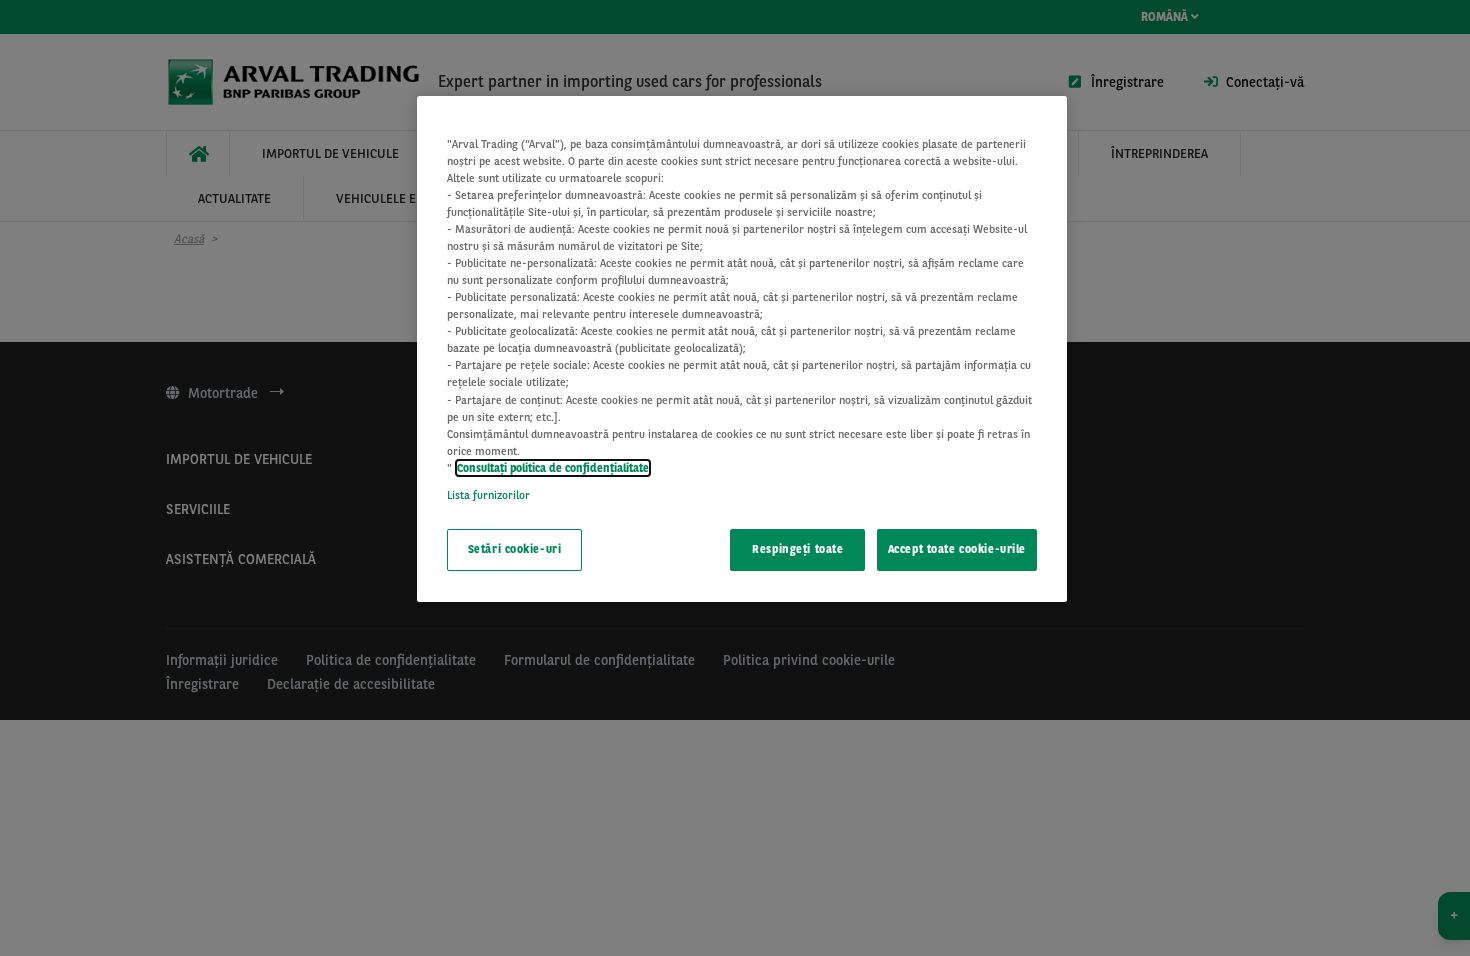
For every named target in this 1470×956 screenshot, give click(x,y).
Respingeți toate (797, 549)
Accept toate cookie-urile (957, 549)
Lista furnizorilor (488, 495)
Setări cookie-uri (515, 549)
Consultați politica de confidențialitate (553, 468)
